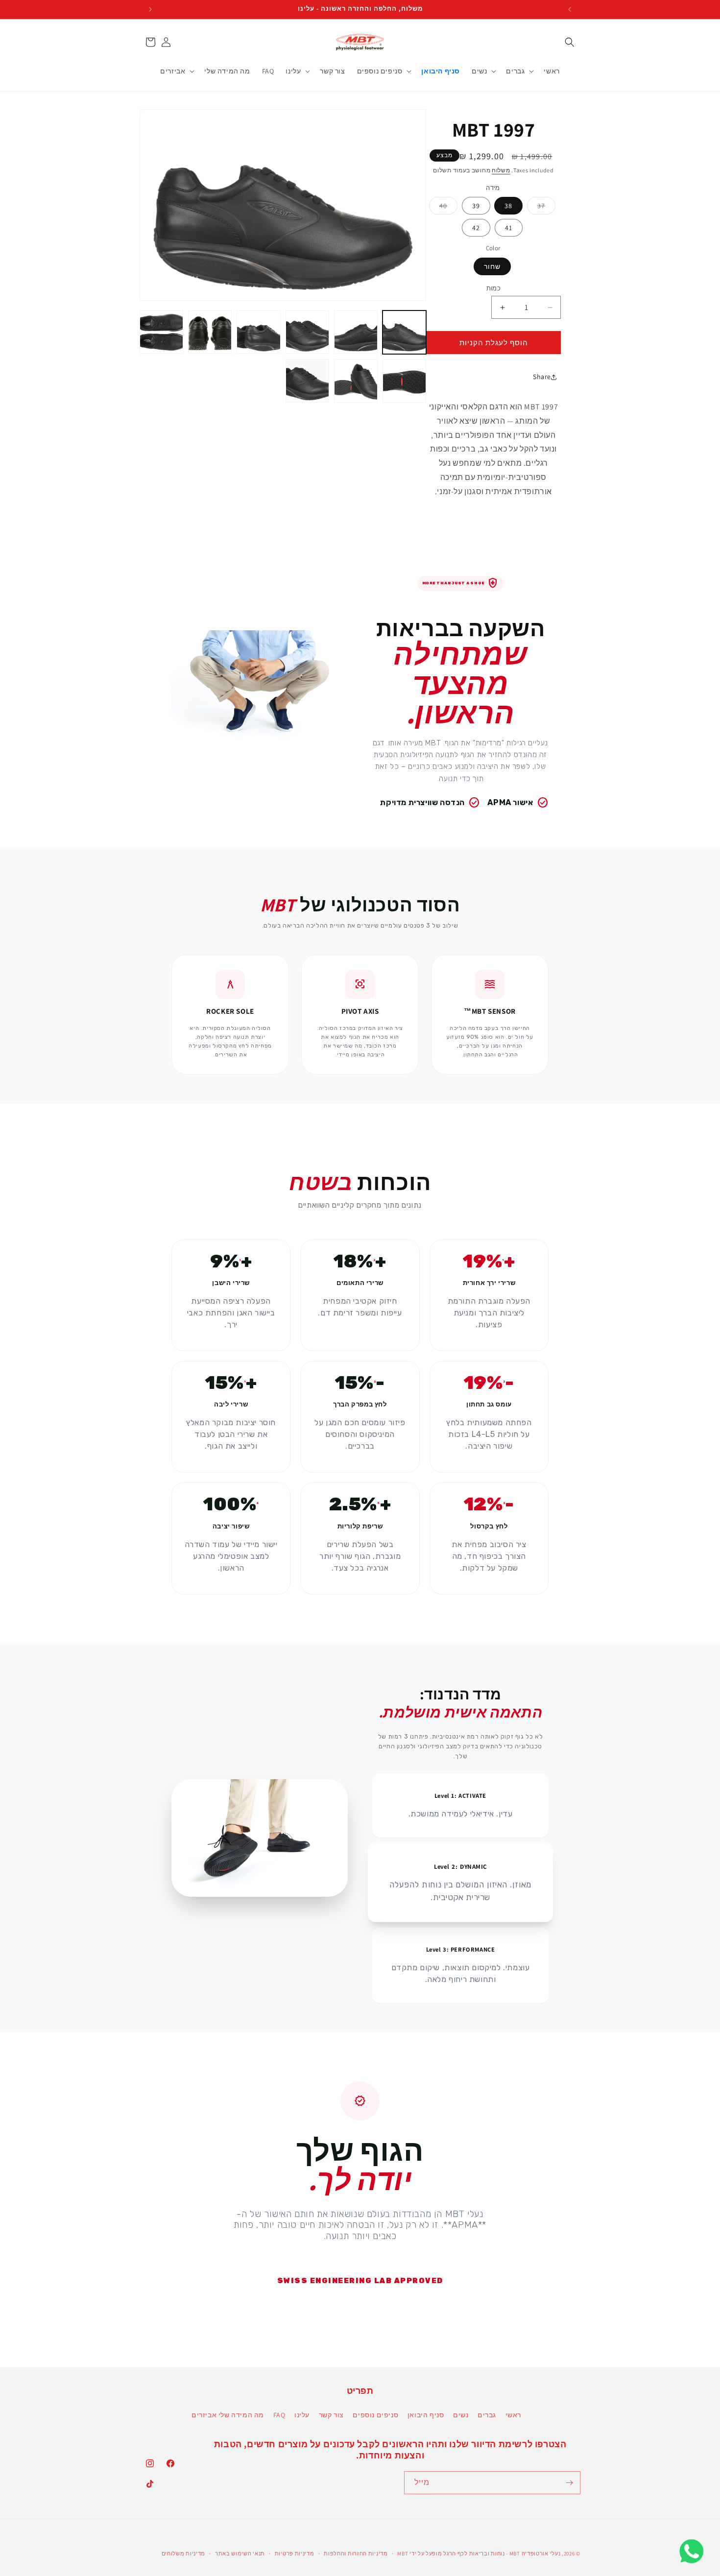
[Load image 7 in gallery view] (404, 381)
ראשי (513, 2415)
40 (438, 208)
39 (476, 206)
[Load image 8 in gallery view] (356, 381)
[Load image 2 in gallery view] (356, 332)
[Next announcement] (150, 9)
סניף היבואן (426, 2415)
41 (509, 228)
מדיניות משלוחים (184, 2553)
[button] (570, 42)
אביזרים (204, 2415)
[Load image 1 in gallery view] (404, 332)
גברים (487, 2415)
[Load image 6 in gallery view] (161, 332)
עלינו (302, 2415)
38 (508, 206)
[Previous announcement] (570, 9)
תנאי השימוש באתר (240, 2553)
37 (536, 208)
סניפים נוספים (375, 2415)
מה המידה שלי (241, 2415)
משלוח (501, 170)
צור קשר (331, 2415)
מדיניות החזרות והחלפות (356, 2553)
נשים (461, 2415)
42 (476, 228)
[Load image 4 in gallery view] (258, 332)
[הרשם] (569, 2483)
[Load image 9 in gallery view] (307, 381)
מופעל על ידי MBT (420, 2553)
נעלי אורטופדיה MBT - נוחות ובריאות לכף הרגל (502, 2553)
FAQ (279, 2415)
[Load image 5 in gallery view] (210, 332)
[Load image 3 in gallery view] (307, 332)
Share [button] (542, 377)
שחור (492, 266)
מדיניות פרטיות (295, 2553)
